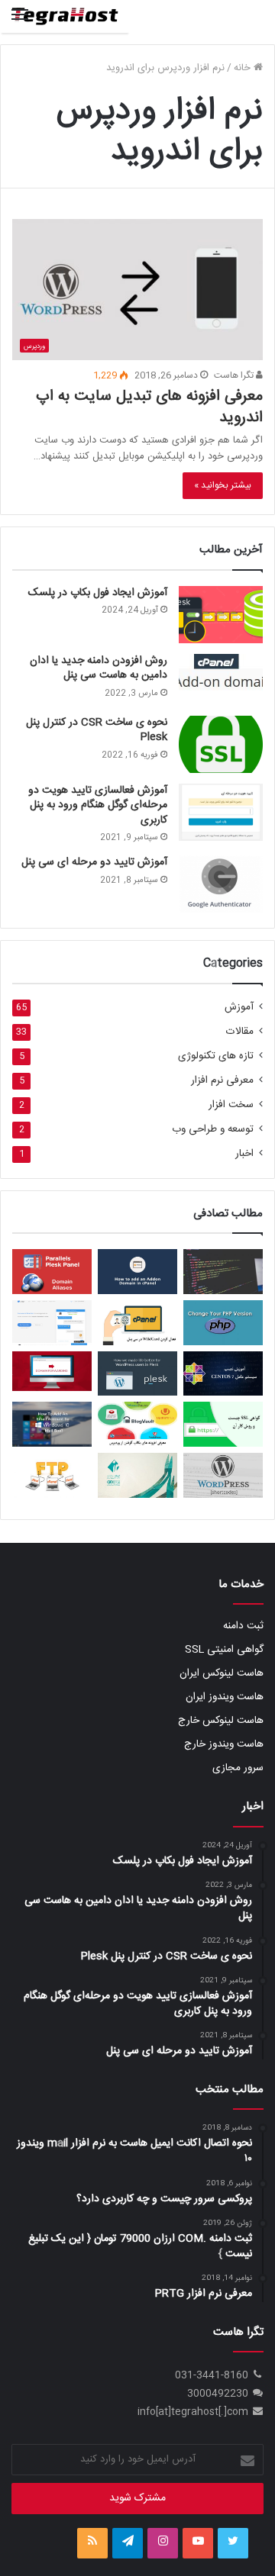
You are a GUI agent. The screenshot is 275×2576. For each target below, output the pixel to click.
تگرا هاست (235, 375)
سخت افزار (231, 1105)
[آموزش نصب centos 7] (223, 1374)
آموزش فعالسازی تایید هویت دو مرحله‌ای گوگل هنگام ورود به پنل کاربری (98, 805)
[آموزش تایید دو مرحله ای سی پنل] (221, 884)
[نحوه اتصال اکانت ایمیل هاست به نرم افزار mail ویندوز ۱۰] (52, 1424)
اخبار (244, 1154)
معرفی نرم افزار (222, 1081)
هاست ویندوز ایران (225, 1697)
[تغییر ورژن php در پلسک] (223, 1323)
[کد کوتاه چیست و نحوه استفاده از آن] (223, 1475)
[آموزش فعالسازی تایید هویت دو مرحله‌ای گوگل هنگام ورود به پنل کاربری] (221, 812)
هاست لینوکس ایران (222, 1673)
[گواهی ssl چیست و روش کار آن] (223, 1424)
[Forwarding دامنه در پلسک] (52, 1371)
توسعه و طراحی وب (213, 1130)
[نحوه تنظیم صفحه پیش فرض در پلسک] (223, 1272)
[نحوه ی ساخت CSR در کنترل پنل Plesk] (221, 744)
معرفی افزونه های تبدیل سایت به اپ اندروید (149, 407)
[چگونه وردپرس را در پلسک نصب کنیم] (137, 1374)
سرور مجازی (238, 1768)
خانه (244, 68)
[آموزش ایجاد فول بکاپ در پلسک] (221, 615)
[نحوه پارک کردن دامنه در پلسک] (52, 1272)
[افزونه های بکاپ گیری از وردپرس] (137, 1424)
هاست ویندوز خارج (224, 1744)
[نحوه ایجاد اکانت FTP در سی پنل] (52, 1475)
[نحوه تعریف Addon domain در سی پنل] (137, 1272)
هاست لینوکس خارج (221, 1721)
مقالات (240, 1032)
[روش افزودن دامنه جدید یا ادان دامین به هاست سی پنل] (221, 679)
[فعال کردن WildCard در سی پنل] (137, 1323)
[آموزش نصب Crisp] (52, 1323)
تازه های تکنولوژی (216, 1056)
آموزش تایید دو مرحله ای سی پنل (94, 862)
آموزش (239, 1008)
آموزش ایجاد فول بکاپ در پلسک (98, 593)
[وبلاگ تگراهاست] (65, 16)
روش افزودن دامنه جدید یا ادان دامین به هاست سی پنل (99, 668)
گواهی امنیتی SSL (224, 1650)
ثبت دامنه (243, 1626)
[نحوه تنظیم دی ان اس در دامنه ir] (137, 1475)
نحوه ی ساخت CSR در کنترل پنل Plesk (97, 730)
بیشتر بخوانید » (223, 485)
